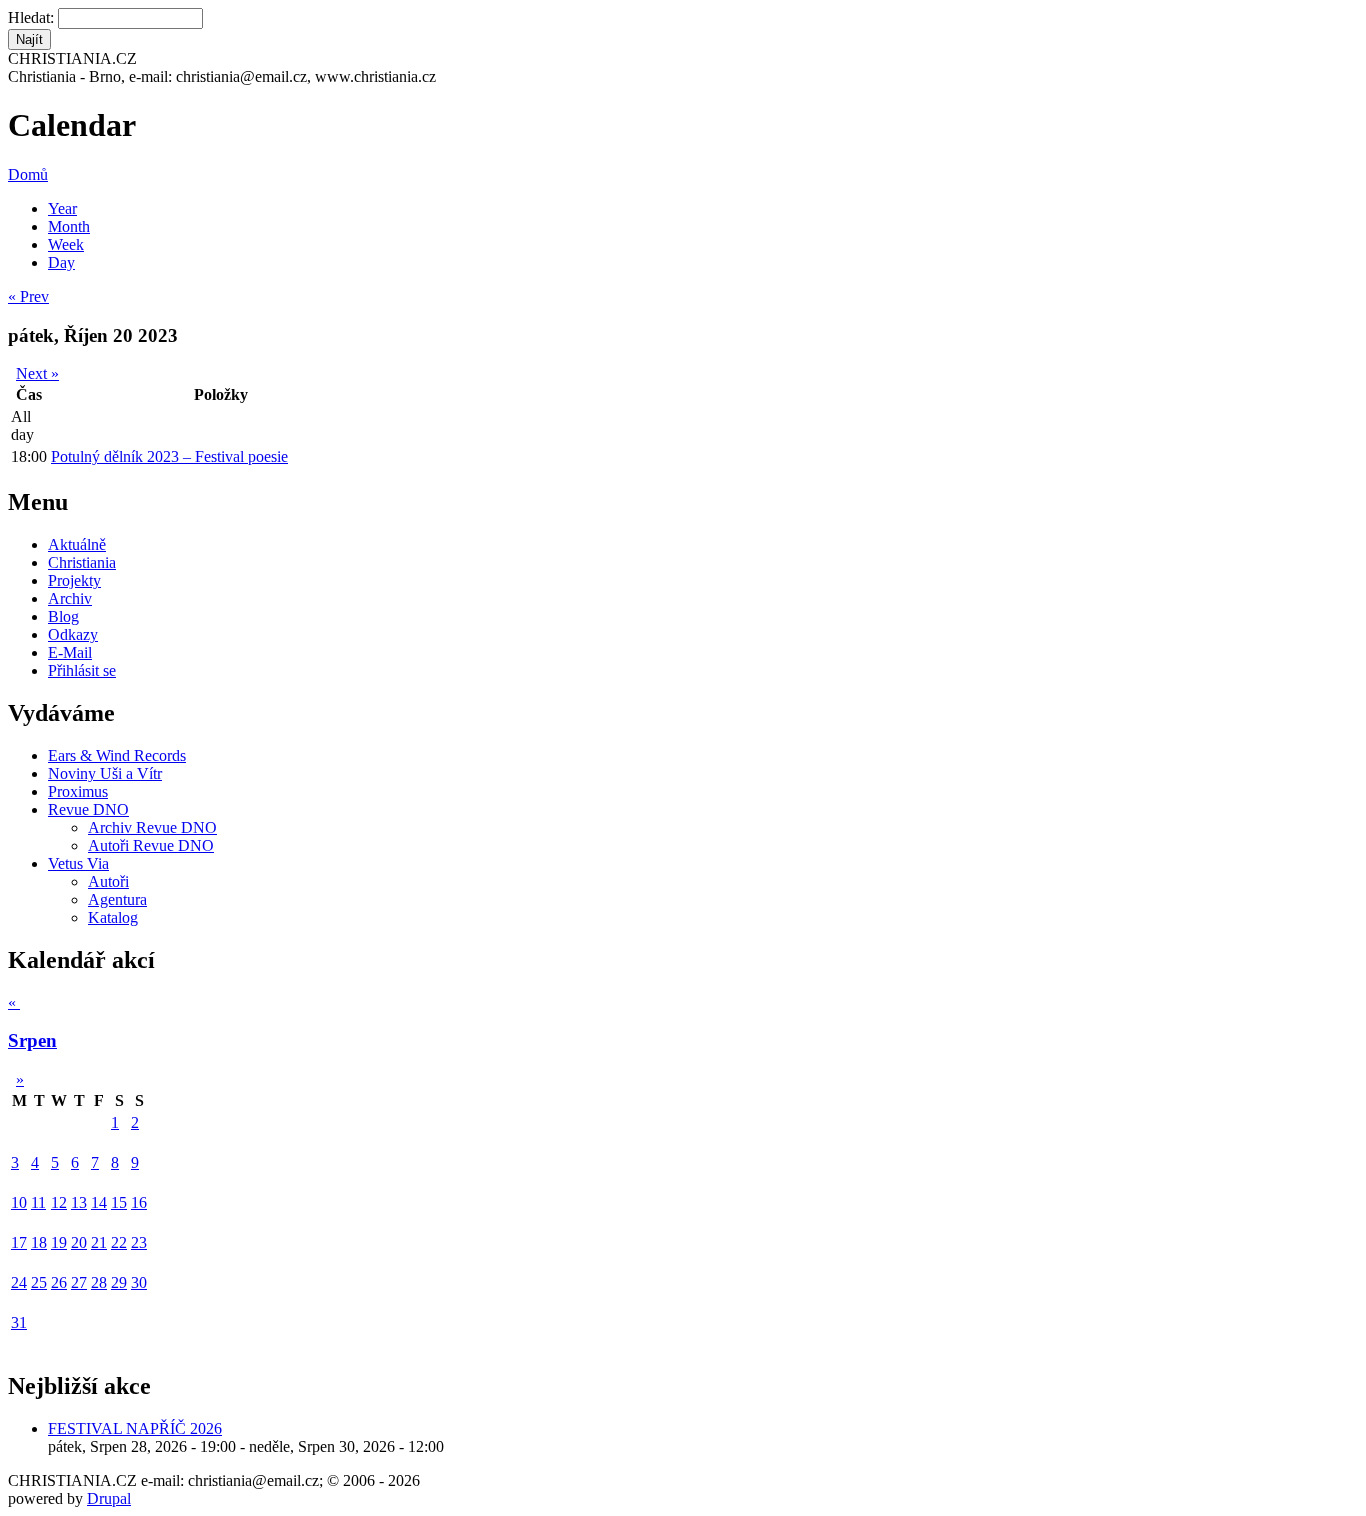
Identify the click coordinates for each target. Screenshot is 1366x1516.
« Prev (28, 296)
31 (19, 1322)
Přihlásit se (82, 670)
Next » (37, 373)
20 (79, 1242)
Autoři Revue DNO (151, 845)
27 (79, 1282)
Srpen (32, 1040)
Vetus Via (78, 863)
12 (59, 1202)
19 (59, 1242)
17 (19, 1242)
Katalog (113, 917)
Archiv (70, 598)
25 (39, 1282)
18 (39, 1242)
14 (99, 1202)
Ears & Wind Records (117, 755)
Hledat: (33, 17)
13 (79, 1202)
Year (62, 208)
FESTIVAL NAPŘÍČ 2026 (135, 1428)
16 (139, 1202)
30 (139, 1282)
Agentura (117, 899)
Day (61, 262)
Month (69, 226)
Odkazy (73, 634)
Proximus (78, 791)
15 (119, 1202)
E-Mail (70, 652)
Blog (63, 616)
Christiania (82, 562)
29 (119, 1282)
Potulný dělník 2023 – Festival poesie (169, 456)
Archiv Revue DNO (152, 827)
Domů (28, 174)
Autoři (108, 881)
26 (59, 1282)
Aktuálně (77, 544)
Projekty (74, 580)
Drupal (109, 1498)
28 (99, 1282)
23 (139, 1242)
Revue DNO (88, 809)
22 (119, 1242)
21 (99, 1242)
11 (38, 1202)
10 (19, 1202)
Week (66, 244)
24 (19, 1282)
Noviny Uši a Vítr (105, 773)
